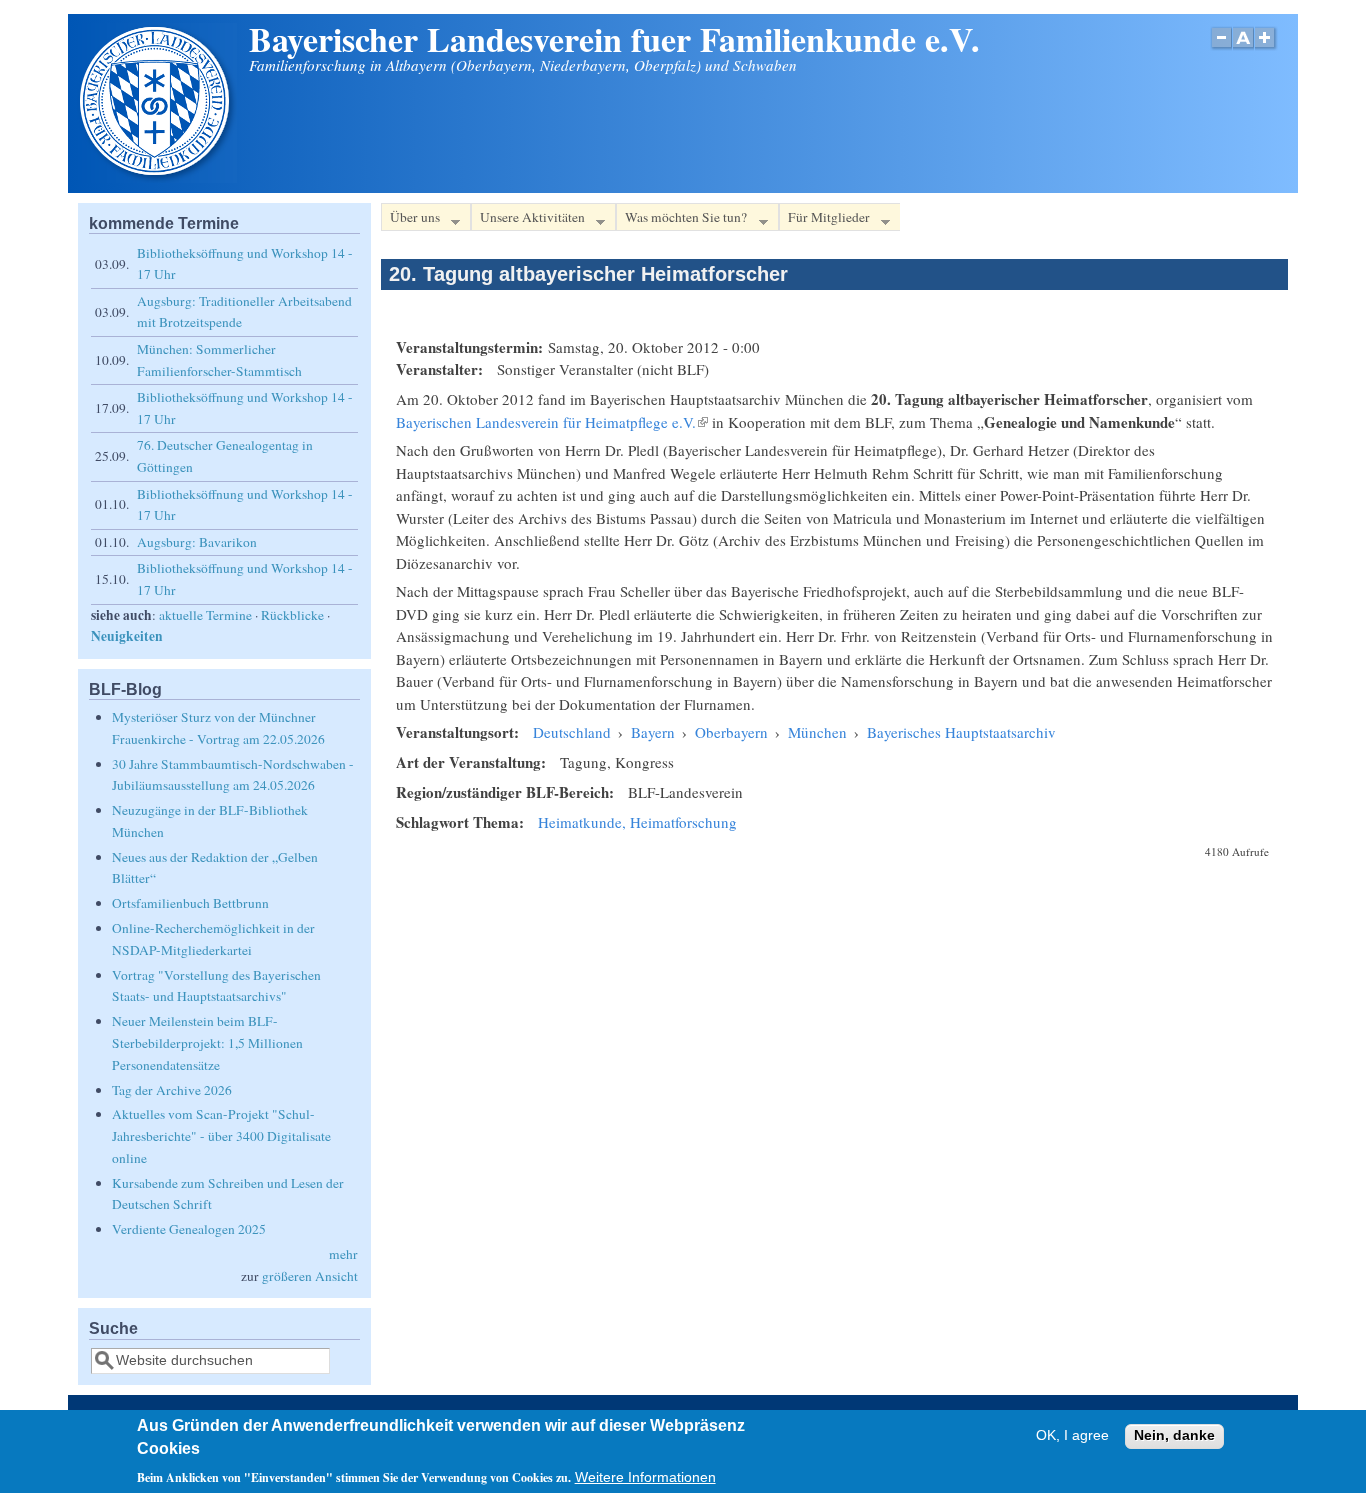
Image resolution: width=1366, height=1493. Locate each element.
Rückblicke (292, 615)
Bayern (653, 732)
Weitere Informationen (645, 1477)
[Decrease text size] (1221, 48)
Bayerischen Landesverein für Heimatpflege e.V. (552, 422)
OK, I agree (1072, 1436)
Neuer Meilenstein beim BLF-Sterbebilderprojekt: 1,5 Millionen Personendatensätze (207, 1042)
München (817, 732)
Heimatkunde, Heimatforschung (637, 822)
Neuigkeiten (127, 636)
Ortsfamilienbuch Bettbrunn (190, 903)
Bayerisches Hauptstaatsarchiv (961, 732)
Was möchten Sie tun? (681, 220)
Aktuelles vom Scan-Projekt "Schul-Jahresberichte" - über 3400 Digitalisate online (221, 1135)
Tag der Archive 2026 (172, 1090)
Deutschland (572, 732)
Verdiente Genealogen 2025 (189, 1229)
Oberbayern (731, 732)
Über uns (410, 220)
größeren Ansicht (310, 1276)
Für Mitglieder (824, 220)
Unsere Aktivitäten (528, 220)
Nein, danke (1174, 1436)
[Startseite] (157, 177)
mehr (343, 1254)
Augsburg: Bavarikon (197, 542)
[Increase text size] (1266, 48)
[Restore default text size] (1243, 48)
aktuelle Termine (205, 615)
